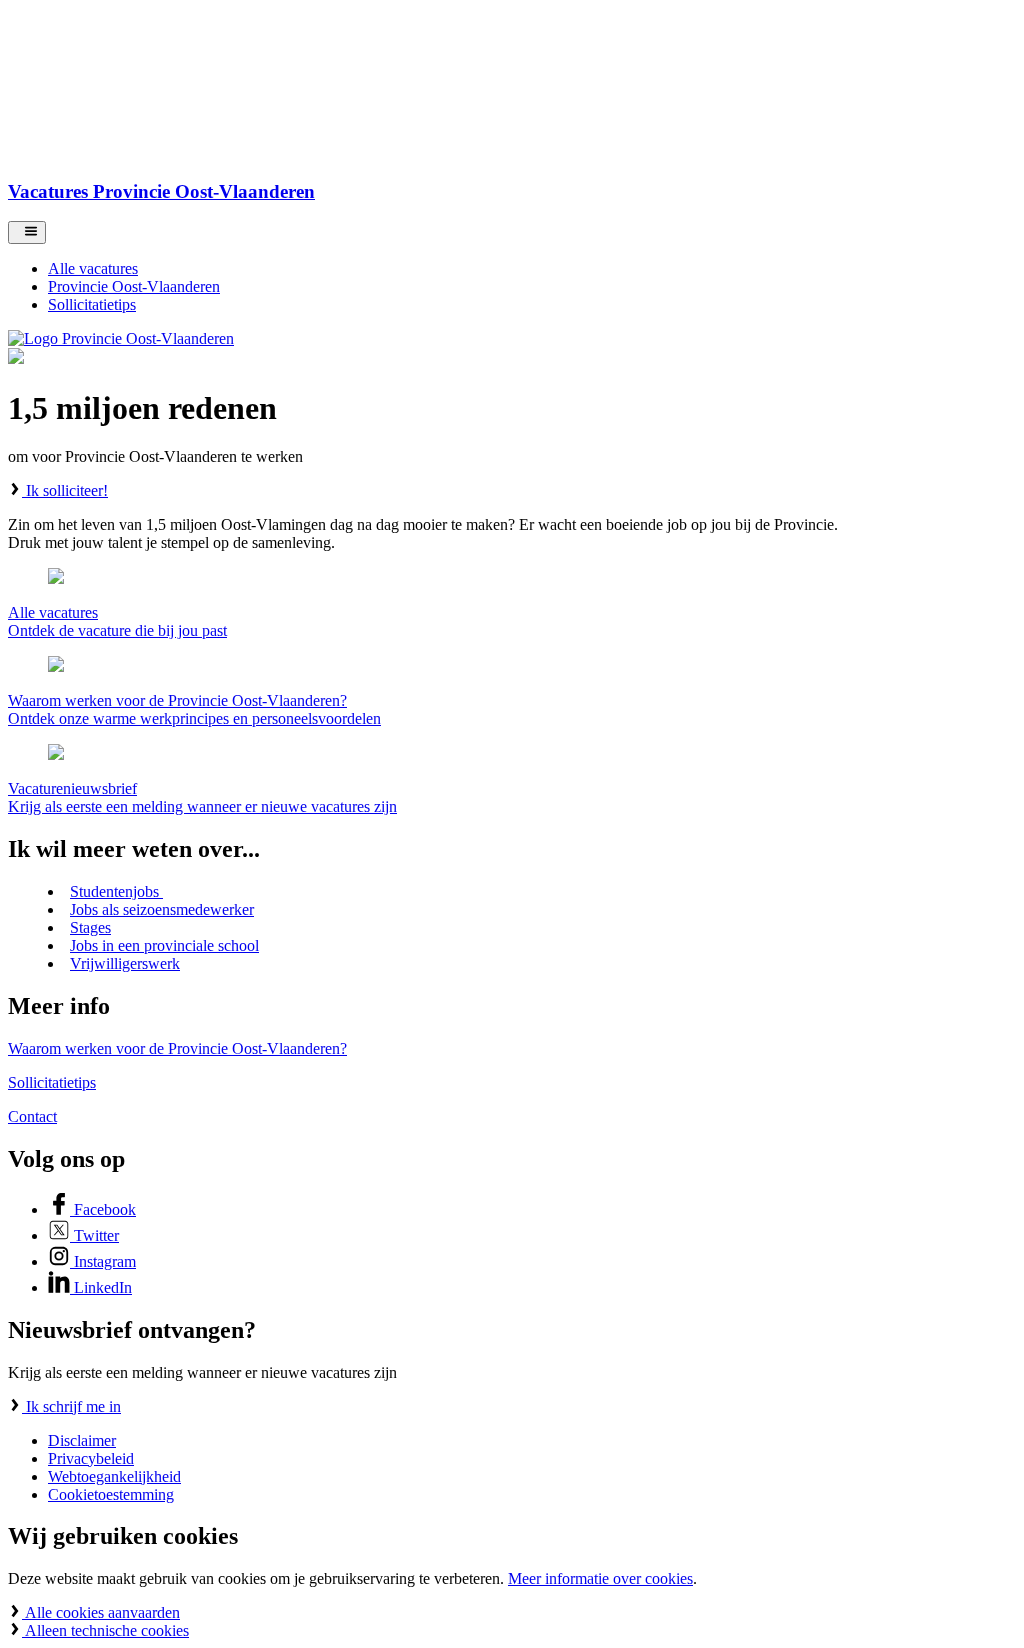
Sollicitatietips (52, 1082)
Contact (32, 1116)
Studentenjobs (116, 891)
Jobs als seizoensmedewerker (162, 909)
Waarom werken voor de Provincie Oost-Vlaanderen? (177, 1048)
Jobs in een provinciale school (164, 945)
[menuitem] (532, 269)
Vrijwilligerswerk (125, 963)
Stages (90, 927)
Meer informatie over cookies (600, 1578)
